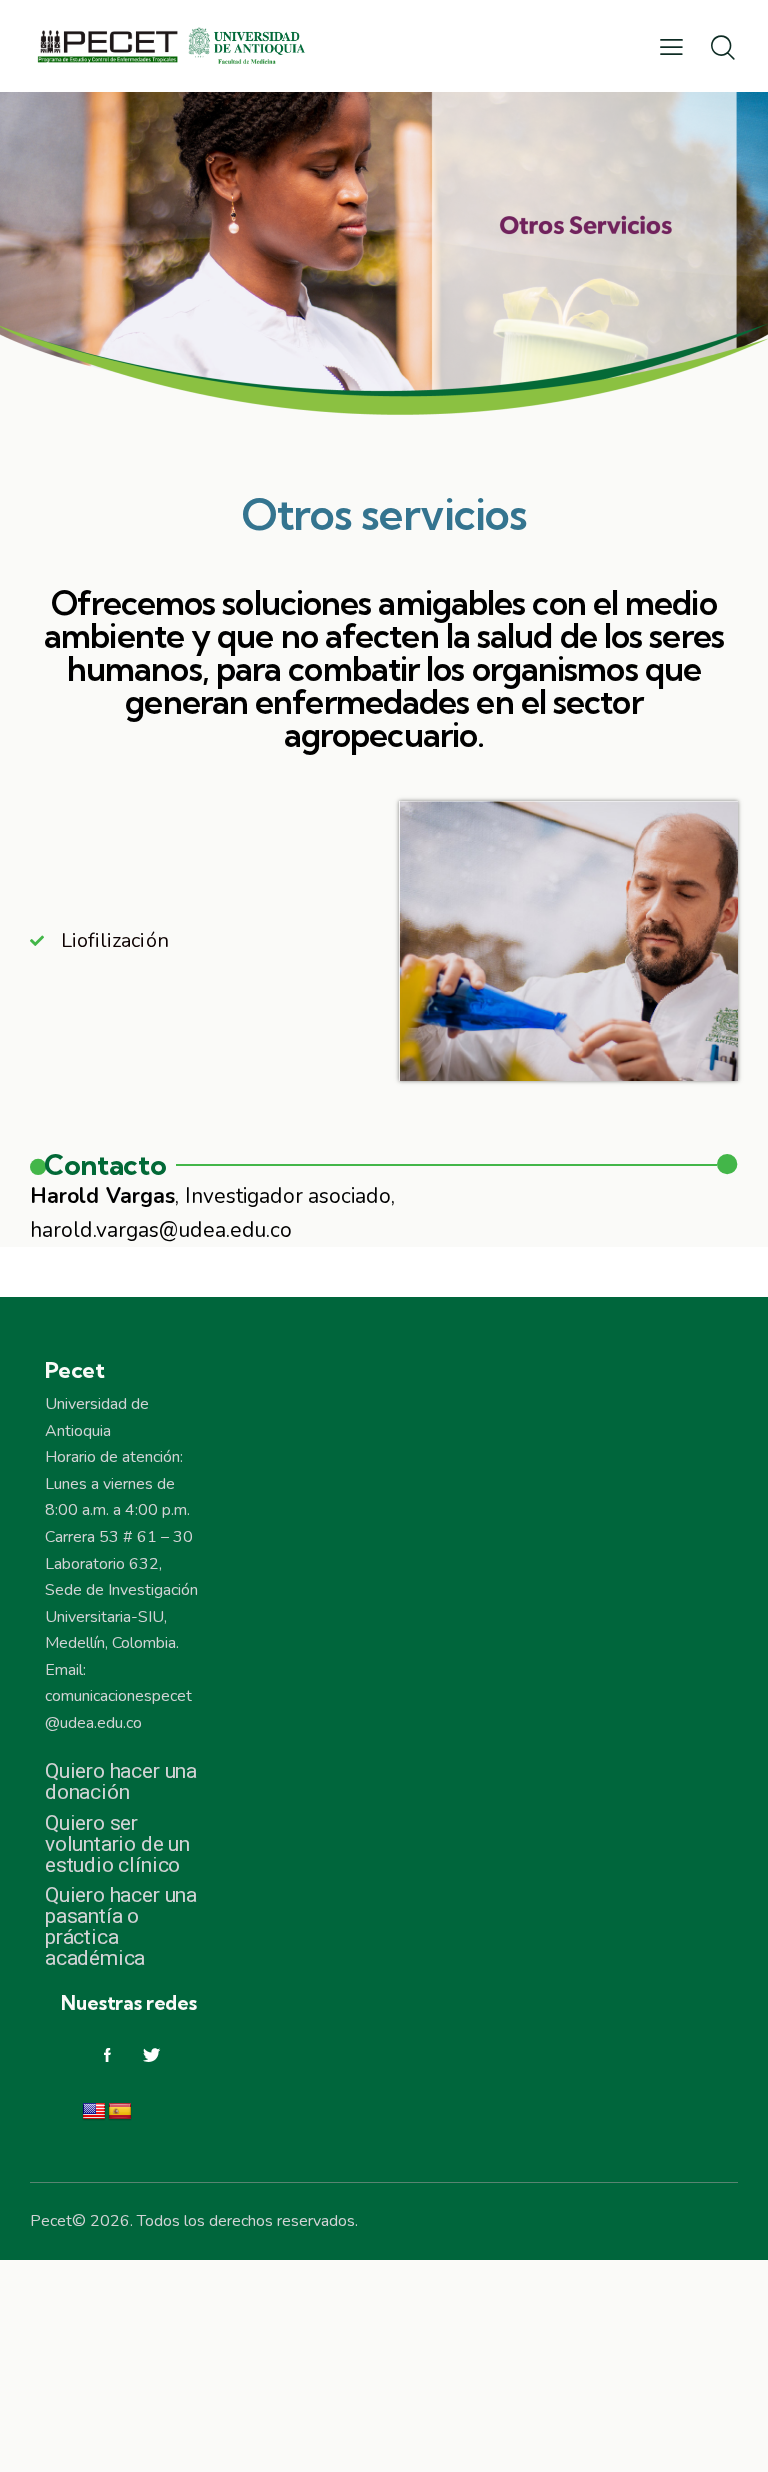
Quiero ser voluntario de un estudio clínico (117, 1844)
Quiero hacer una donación (121, 1782)
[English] (94, 2112)
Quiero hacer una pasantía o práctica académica (121, 1927)
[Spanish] (120, 2112)
